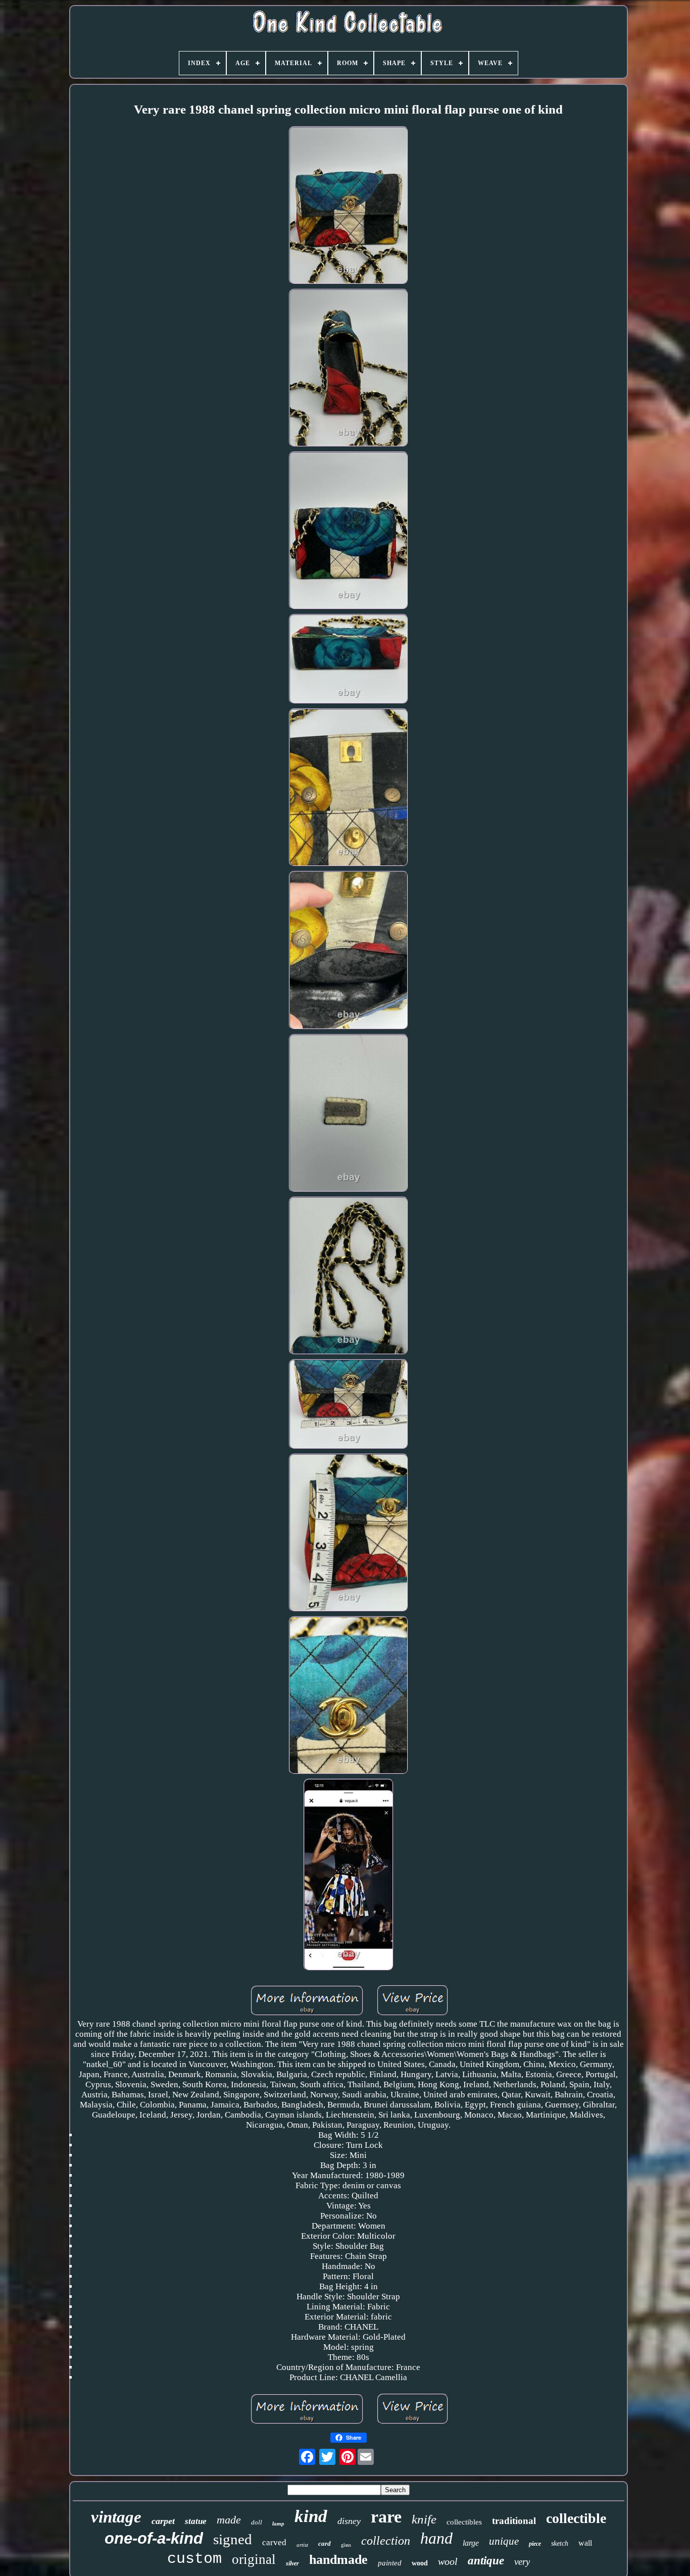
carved (274, 2542)
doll (257, 2522)
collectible (576, 2518)
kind (311, 2516)
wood (420, 2563)
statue (196, 2521)
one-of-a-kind (154, 2538)
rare (386, 2517)
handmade (338, 2560)
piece (535, 2544)
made (229, 2520)
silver (292, 2563)
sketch (560, 2543)
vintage (116, 2517)
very (522, 2562)
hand (436, 2538)
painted (390, 2563)
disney (349, 2521)
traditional (514, 2521)
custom (194, 2559)
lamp (278, 2523)
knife (424, 2519)
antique (486, 2561)
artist (302, 2545)
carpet (163, 2521)
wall (585, 2543)
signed (233, 2539)
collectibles (464, 2522)
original (254, 2559)
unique (504, 2541)
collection (386, 2541)
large (471, 2543)
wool (448, 2561)
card (325, 2543)
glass (346, 2545)
